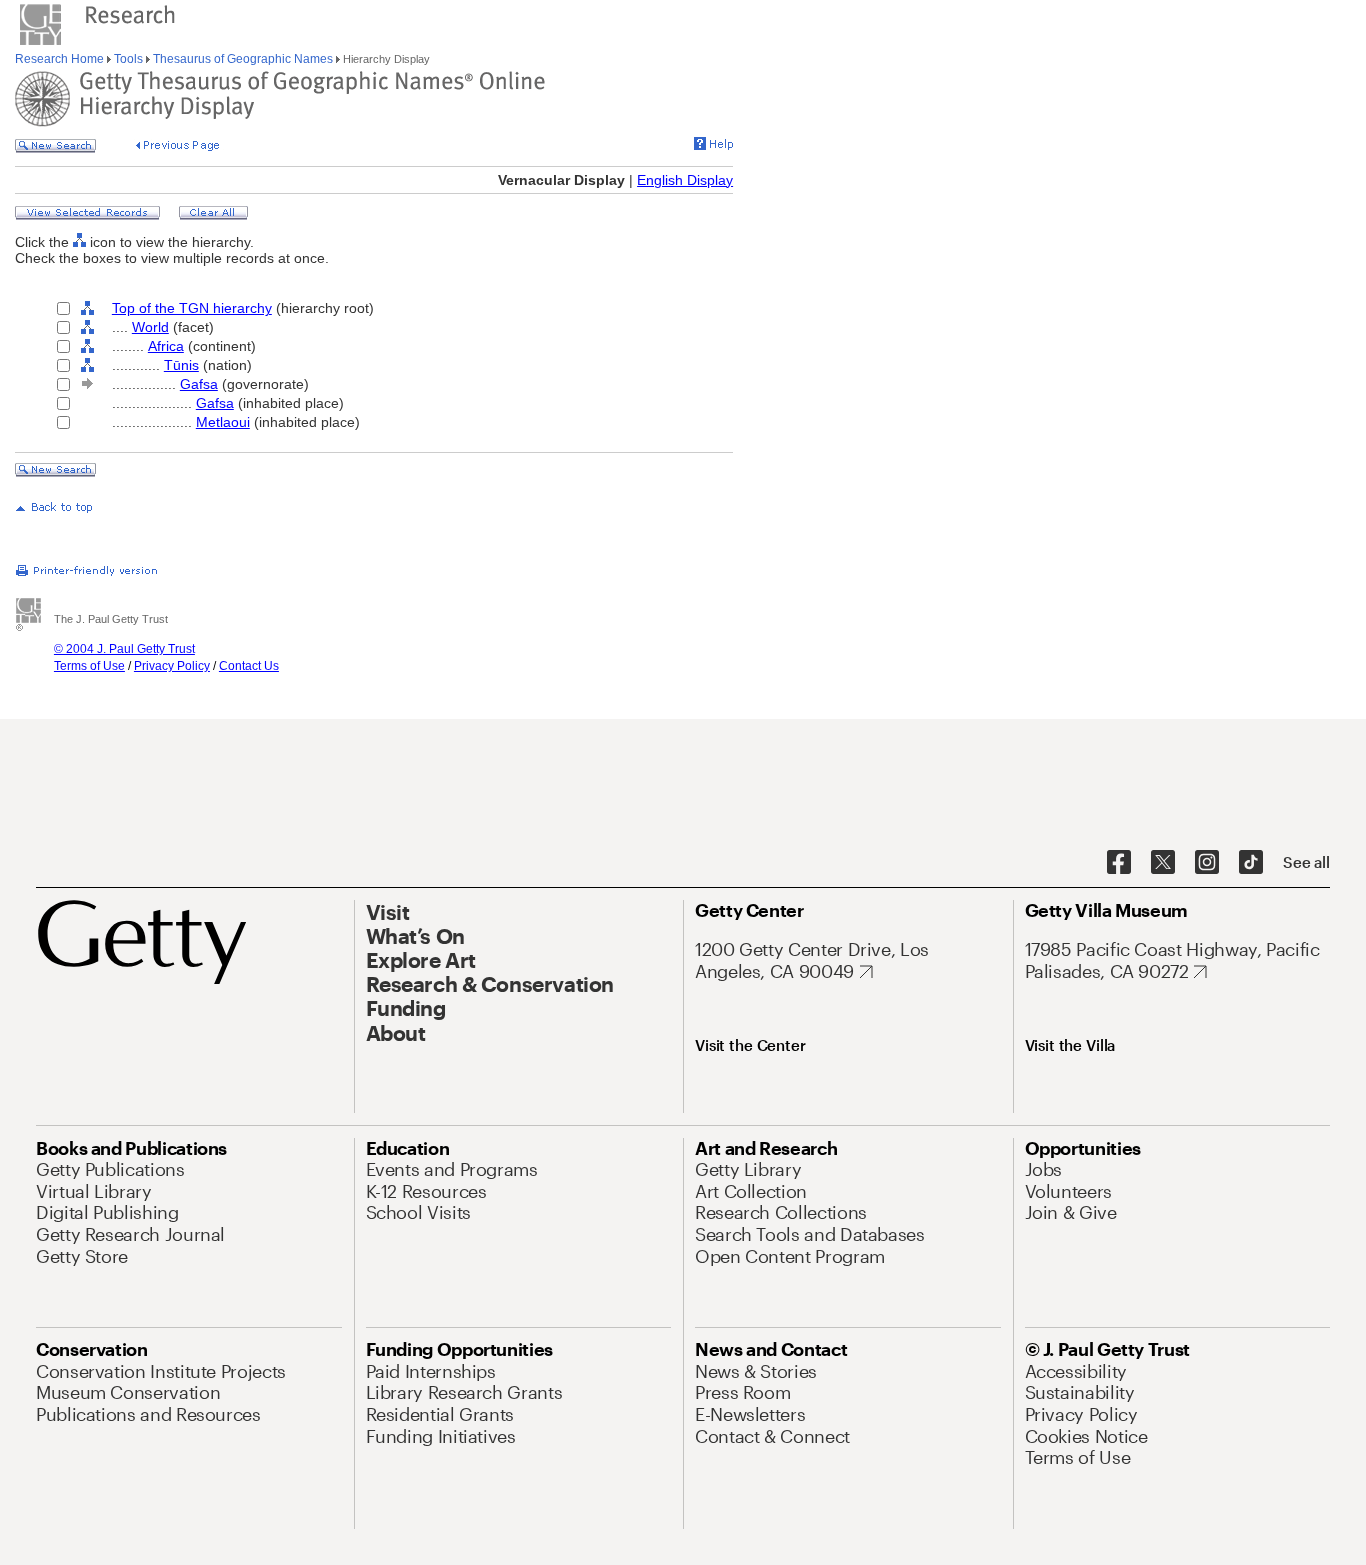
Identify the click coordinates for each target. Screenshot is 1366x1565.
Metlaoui (223, 422)
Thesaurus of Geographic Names (243, 59)
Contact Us (249, 666)
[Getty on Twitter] (1163, 863)
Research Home (61, 59)
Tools (128, 59)
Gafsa (199, 384)
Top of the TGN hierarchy (192, 308)
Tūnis (181, 365)
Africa (166, 346)
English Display (685, 180)
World (150, 327)
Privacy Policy (172, 666)
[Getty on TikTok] (1251, 863)
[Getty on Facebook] (1119, 863)
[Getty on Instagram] (1207, 863)
